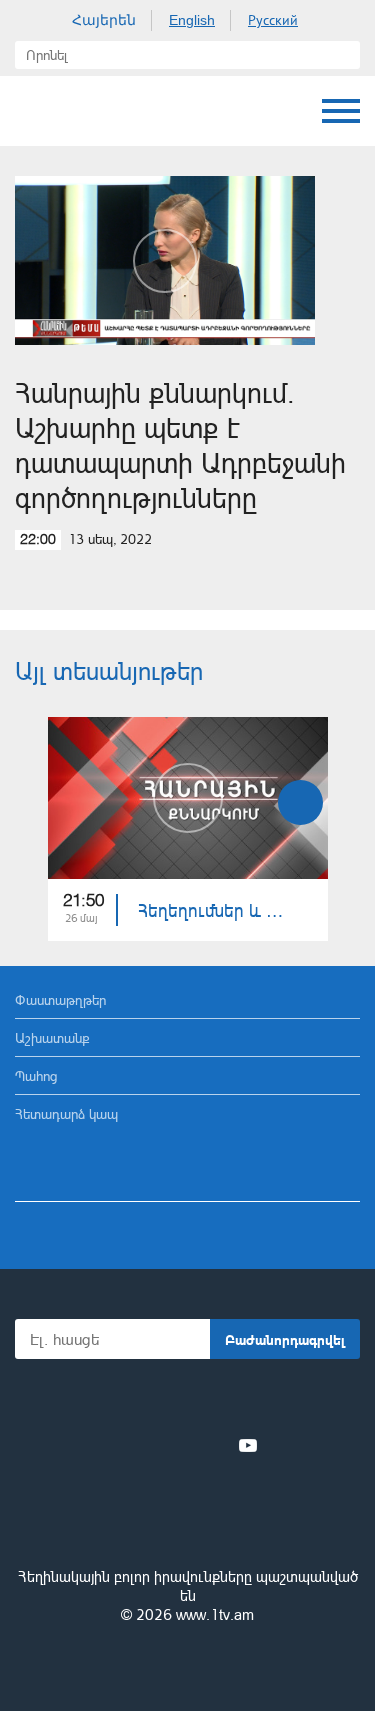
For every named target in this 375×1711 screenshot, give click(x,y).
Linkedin (181, 1445)
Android (243, 1401)
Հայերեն (104, 20)
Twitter (147, 1445)
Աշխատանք (52, 1037)
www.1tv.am (215, 1614)
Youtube (248, 1445)
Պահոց (36, 1075)
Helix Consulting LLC (188, 1662)
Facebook (118, 1445)
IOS (131, 1401)
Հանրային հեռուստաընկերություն (188, 1522)
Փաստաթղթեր (60, 999)
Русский (273, 20)
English (192, 20)
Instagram (215, 1445)
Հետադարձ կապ (66, 1113)
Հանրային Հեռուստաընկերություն (35, 111)
